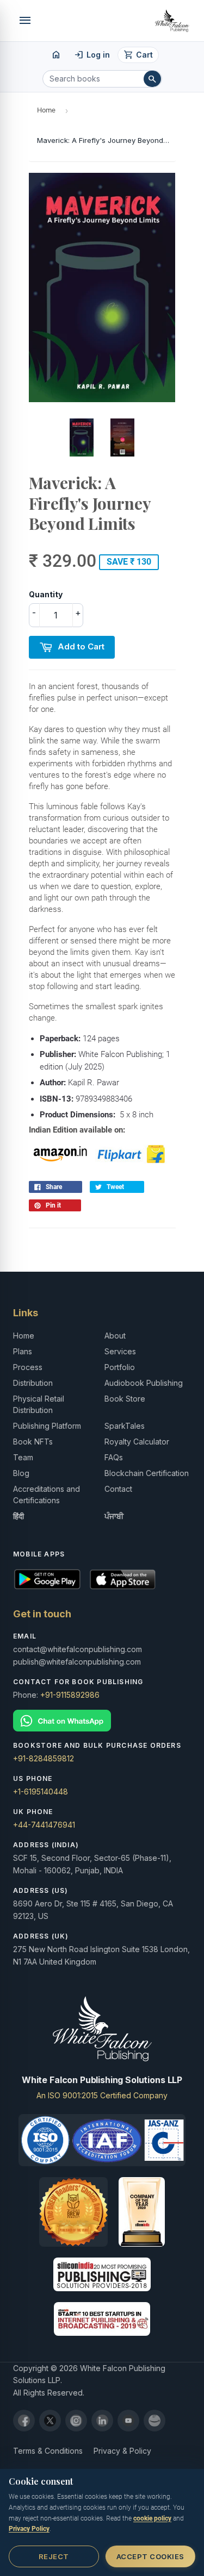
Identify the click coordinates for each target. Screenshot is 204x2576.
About (115, 1336)
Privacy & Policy (122, 2451)
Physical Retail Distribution (39, 1404)
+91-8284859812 (44, 1758)
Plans (23, 1351)
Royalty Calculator (137, 1442)
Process (28, 1367)
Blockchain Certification (147, 1473)
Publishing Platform (47, 1426)
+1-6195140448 (41, 1792)
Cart (138, 55)
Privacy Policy (29, 2529)
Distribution (33, 1383)
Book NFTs (33, 1442)
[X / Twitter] (50, 2421)
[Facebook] (24, 2421)
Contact (118, 1489)
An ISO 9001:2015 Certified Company (102, 2095)
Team (23, 1457)
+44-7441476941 (44, 1825)
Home (46, 110)
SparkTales (125, 1426)
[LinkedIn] (102, 2421)
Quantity (46, 594)
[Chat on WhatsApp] (102, 1721)
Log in (92, 55)
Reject (54, 2556)
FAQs (114, 1457)
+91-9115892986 (70, 1695)
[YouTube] (128, 2421)
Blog (21, 1473)
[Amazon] (154, 2421)
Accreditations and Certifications (47, 1495)
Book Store (125, 1399)
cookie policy (152, 2518)
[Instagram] (76, 2421)
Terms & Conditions (48, 2451)
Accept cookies (150, 2556)
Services (120, 1351)
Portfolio (120, 1367)
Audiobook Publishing (144, 1383)
